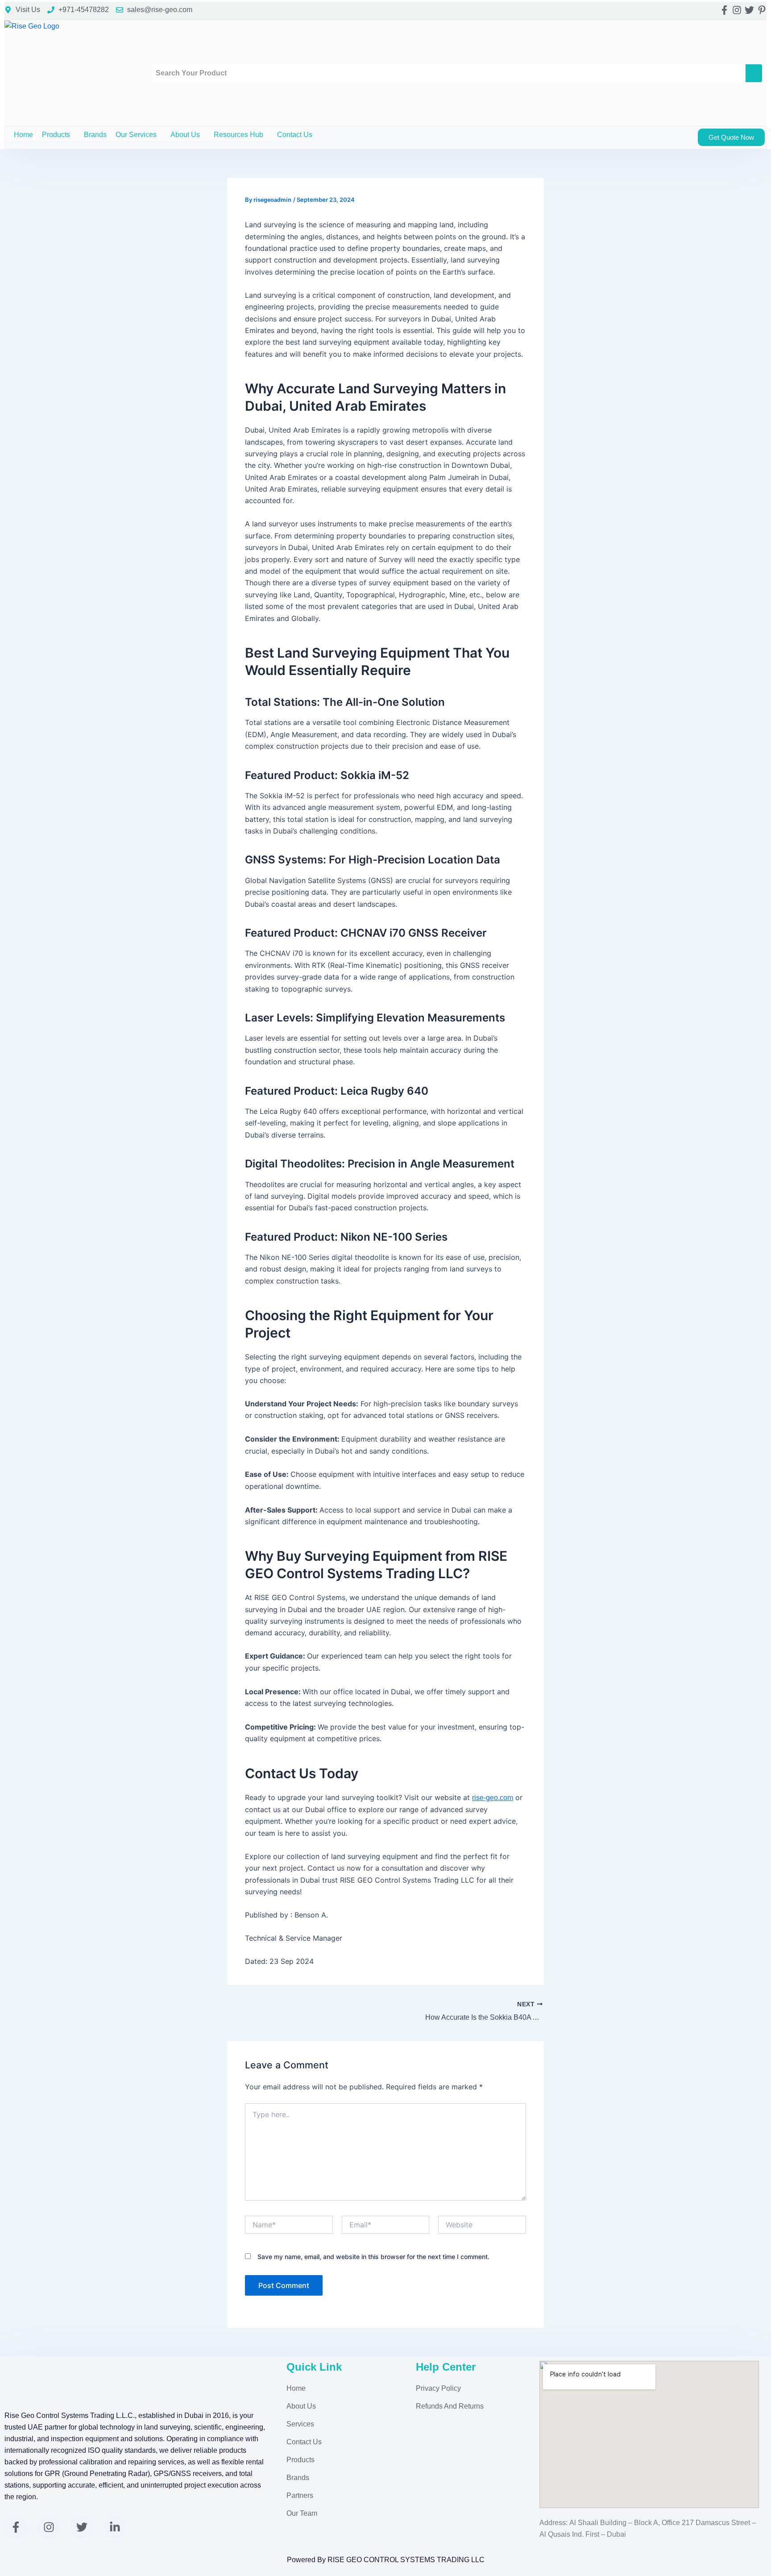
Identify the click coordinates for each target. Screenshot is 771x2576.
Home (23, 135)
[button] (74, 135)
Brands (95, 135)
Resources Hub (238, 135)
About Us (185, 135)
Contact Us (295, 135)
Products (56, 135)
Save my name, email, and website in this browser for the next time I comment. (373, 2257)
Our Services (136, 135)
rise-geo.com (493, 1798)
